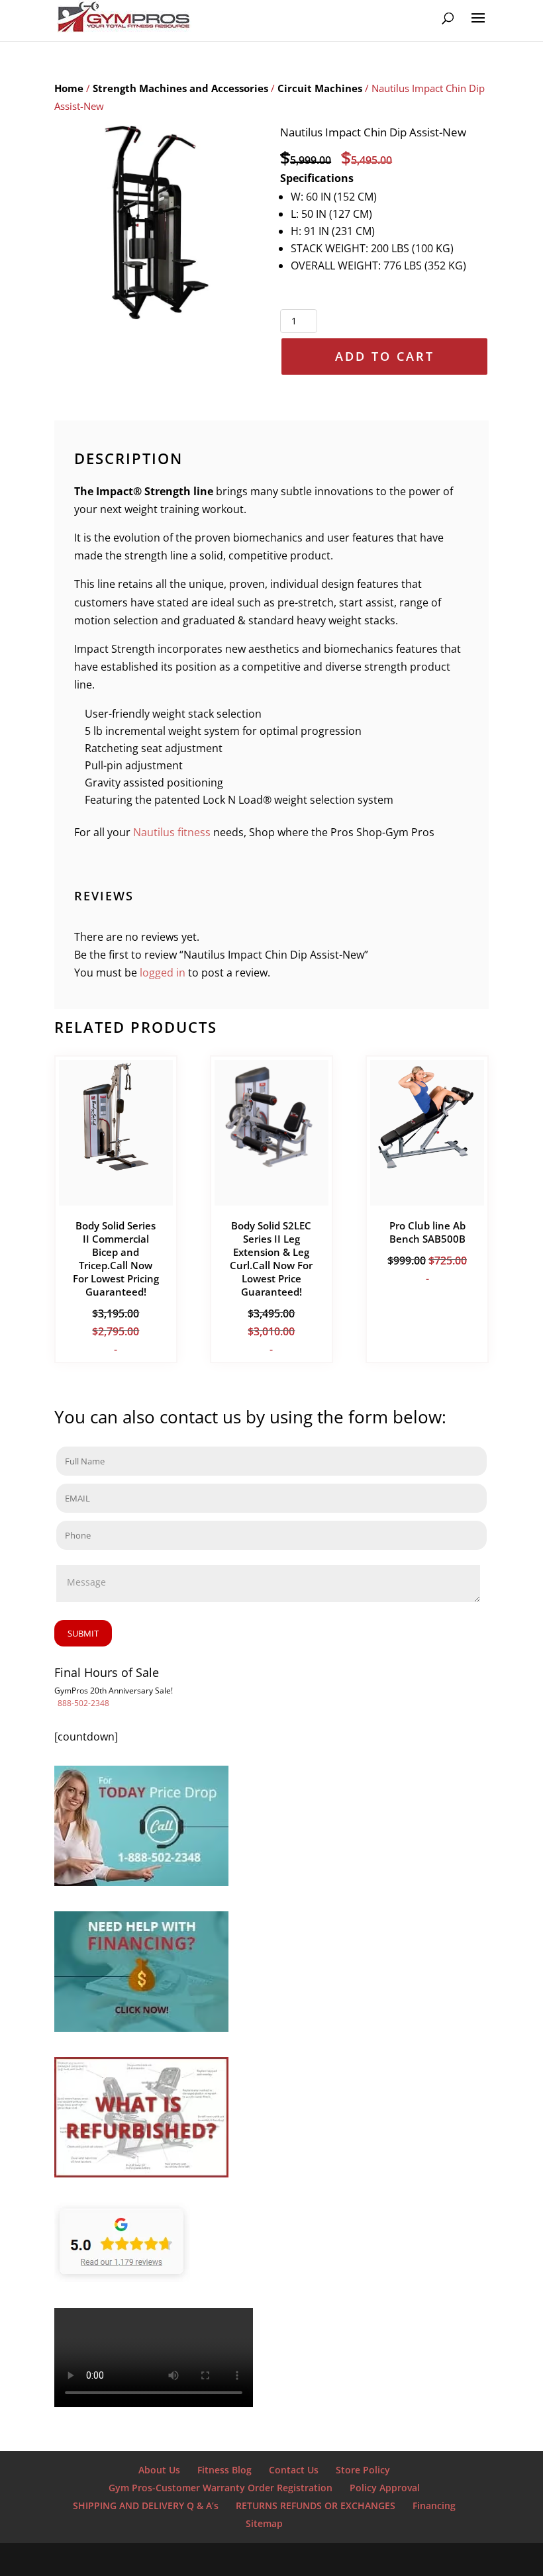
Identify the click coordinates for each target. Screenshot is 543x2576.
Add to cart (385, 356)
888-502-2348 (83, 1703)
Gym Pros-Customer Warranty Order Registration (221, 2488)
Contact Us (294, 2470)
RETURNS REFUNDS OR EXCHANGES (316, 2505)
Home (69, 88)
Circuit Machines (320, 88)
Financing (434, 2505)
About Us (159, 2470)
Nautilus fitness (172, 832)
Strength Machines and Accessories (180, 88)
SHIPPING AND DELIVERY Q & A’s (146, 2505)
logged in (163, 973)
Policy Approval (385, 2488)
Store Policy (363, 2470)
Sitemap (264, 2523)
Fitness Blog (224, 2470)
